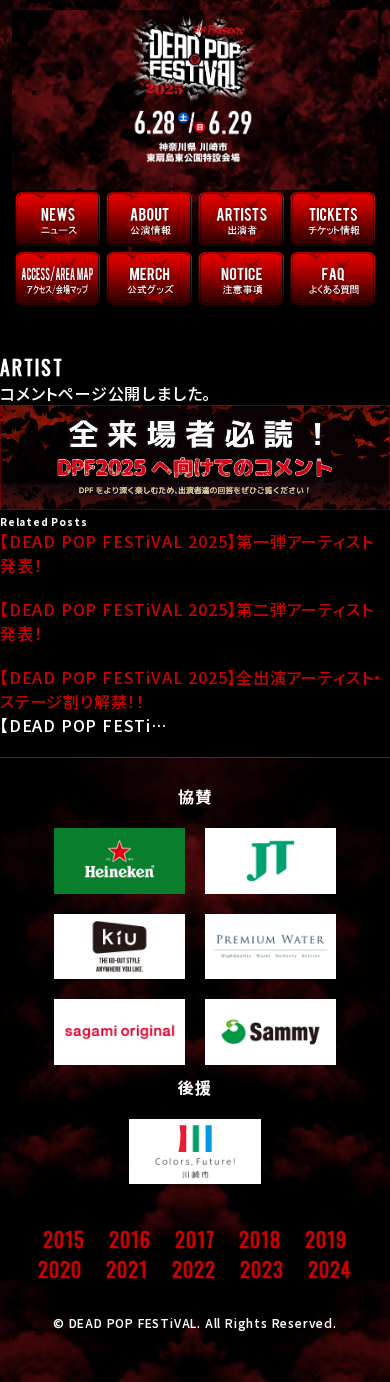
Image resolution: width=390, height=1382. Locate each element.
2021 (126, 1269)
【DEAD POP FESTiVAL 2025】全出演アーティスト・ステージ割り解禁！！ (191, 689)
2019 (325, 1239)
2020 (59, 1269)
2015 (63, 1239)
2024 (329, 1269)
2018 (259, 1239)
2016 (129, 1239)
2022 (193, 1269)
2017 (194, 1239)
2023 (261, 1269)
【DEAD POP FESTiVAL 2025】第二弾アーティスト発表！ (186, 621)
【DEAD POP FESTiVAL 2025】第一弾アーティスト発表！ (186, 553)
